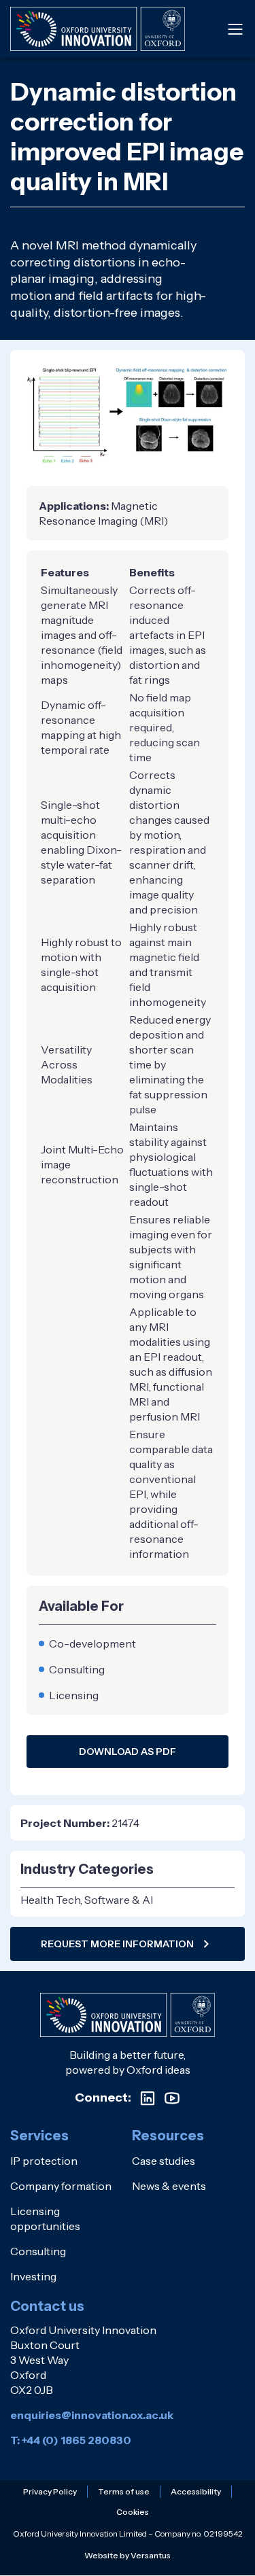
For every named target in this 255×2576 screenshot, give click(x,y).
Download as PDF (128, 1752)
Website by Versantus (128, 2555)
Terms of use (124, 2491)
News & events (169, 2186)
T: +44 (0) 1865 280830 (71, 2440)
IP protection (44, 2161)
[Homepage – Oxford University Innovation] (98, 29)
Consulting (38, 2251)
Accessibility (196, 2491)
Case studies (164, 2161)
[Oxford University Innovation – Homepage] (128, 2015)
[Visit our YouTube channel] (172, 2098)
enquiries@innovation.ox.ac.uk (92, 2415)
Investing (33, 2276)
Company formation (61, 2186)
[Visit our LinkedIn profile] (148, 2098)
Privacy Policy (50, 2491)
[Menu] (235, 29)
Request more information (117, 1944)
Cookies (133, 2512)
